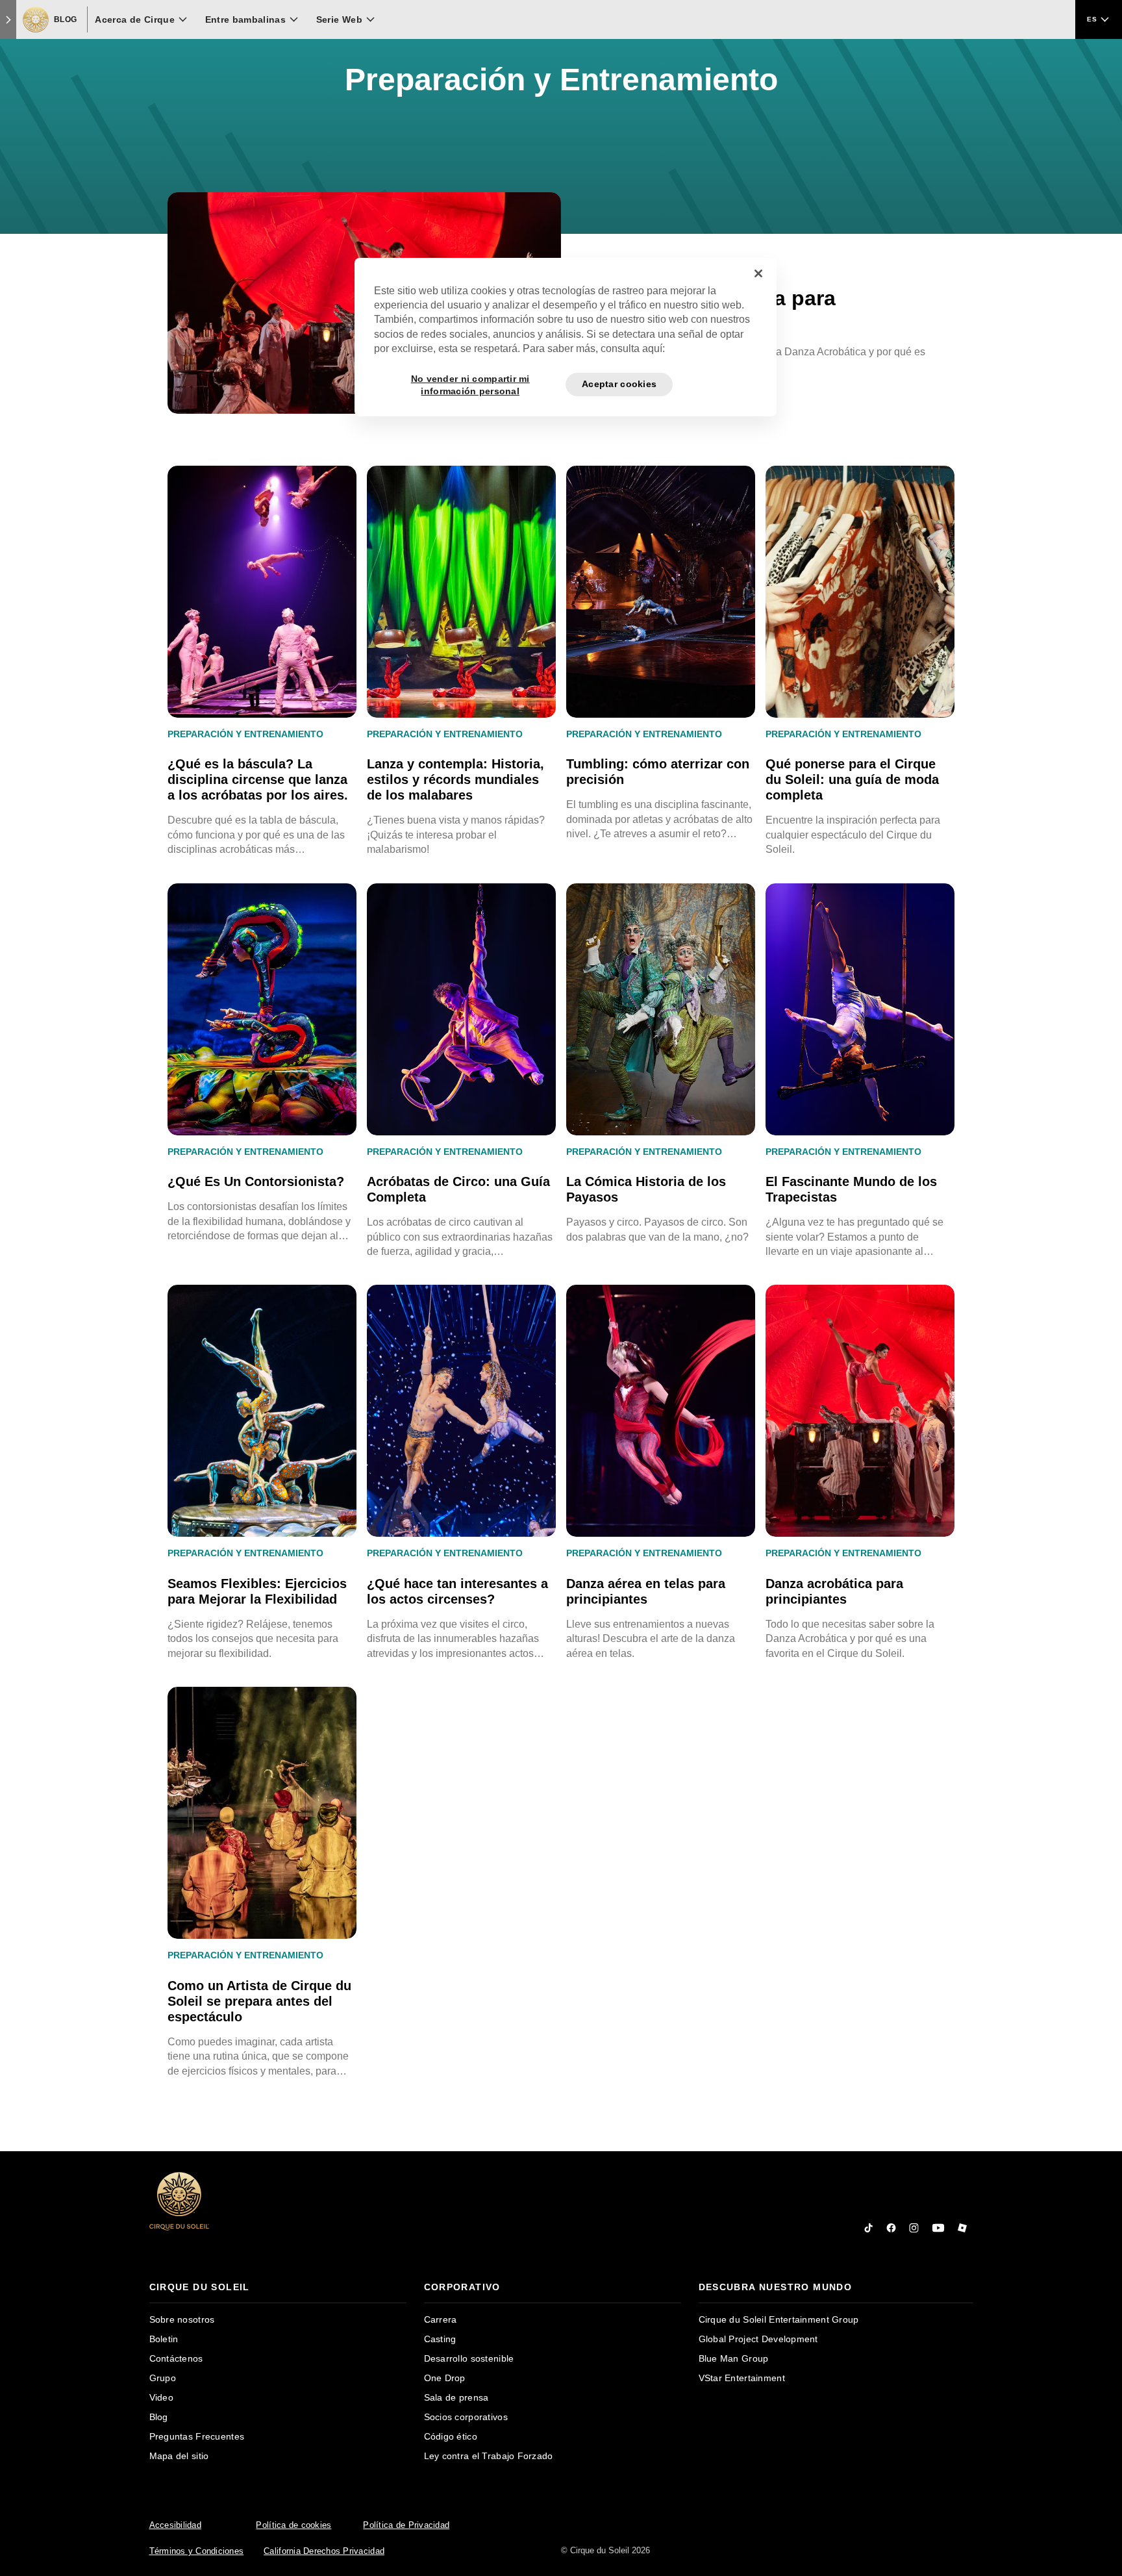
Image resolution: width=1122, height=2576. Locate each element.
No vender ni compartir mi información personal (470, 385)
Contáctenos (176, 2358)
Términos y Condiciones (197, 2551)
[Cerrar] (758, 273)
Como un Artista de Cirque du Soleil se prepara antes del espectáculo (259, 2001)
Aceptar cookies (619, 384)
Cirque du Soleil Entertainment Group (779, 2319)
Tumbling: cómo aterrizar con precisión (658, 772)
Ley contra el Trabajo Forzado (489, 2456)
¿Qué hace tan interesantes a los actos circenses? (457, 1591)
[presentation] (278, 2287)
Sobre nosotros (182, 2319)
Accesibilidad (175, 2525)
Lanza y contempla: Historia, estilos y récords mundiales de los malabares (455, 779)
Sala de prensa (456, 2397)
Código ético (451, 2436)
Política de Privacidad (406, 2525)
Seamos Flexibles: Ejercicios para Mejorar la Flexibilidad (257, 1591)
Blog (159, 2417)
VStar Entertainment (742, 2378)
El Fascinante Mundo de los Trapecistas (851, 1189)
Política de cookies (293, 2525)
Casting (440, 2339)
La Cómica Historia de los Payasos (646, 1189)
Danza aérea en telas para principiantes (646, 1591)
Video (161, 2397)
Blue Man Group (734, 2358)
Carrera (441, 2319)
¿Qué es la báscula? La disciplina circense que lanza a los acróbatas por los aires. (258, 779)
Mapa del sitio (179, 2456)
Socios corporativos (466, 2417)
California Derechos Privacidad (324, 2551)
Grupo (163, 2378)
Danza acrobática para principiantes (834, 1591)
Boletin (164, 2339)
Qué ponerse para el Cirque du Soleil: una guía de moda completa (852, 779)
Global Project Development (758, 2339)
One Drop (445, 2378)
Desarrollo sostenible (469, 2358)
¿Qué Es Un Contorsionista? (256, 1181)
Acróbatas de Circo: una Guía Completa (458, 1189)
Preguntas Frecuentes (197, 2436)
